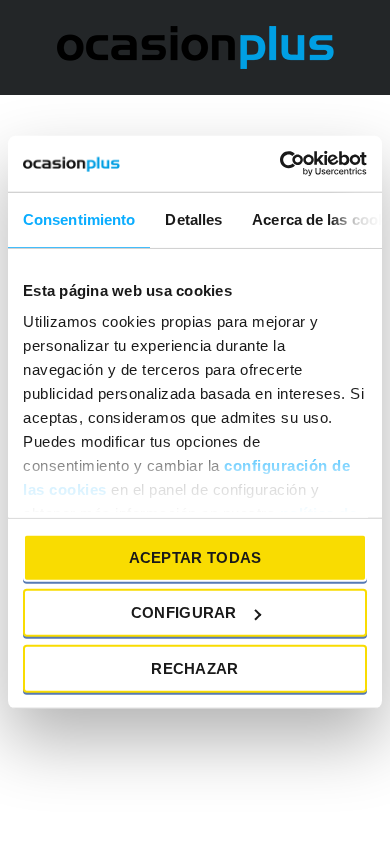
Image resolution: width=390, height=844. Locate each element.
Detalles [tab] (193, 218)
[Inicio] (195, 46)
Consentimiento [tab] (79, 218)
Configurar (184, 612)
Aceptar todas (195, 556)
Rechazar (194, 667)
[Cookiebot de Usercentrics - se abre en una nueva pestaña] (280, 164)
